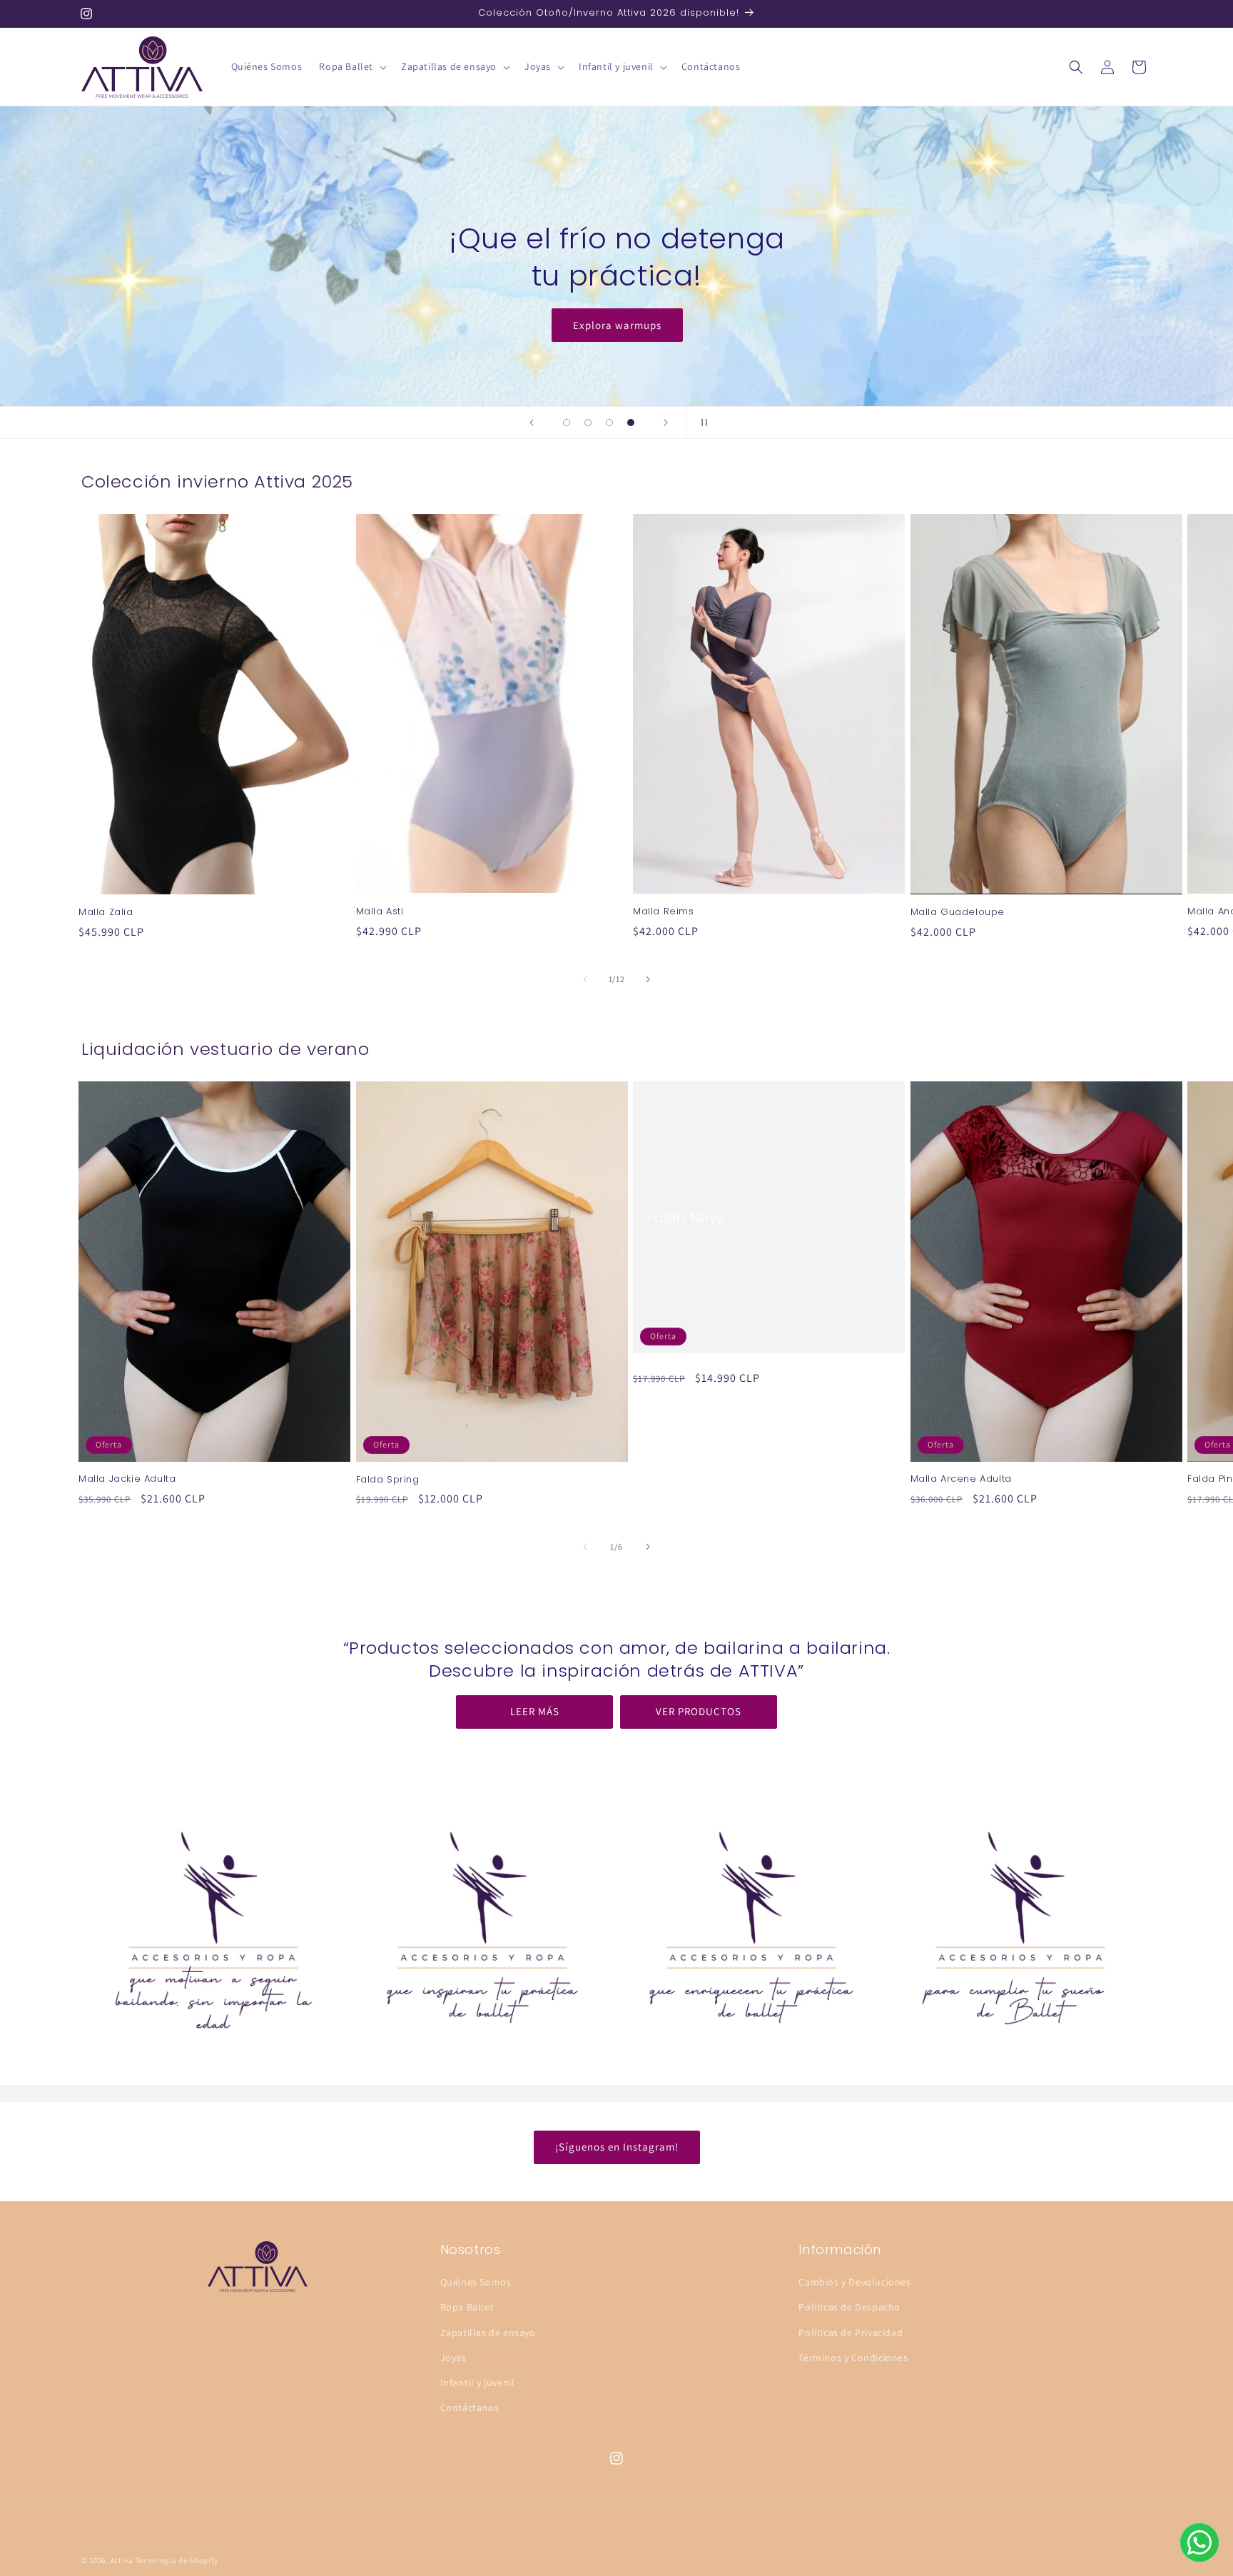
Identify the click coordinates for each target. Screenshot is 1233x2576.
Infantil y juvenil (478, 2383)
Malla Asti (380, 912)
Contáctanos (470, 2408)
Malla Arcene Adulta (961, 1480)
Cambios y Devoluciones (854, 2283)
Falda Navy (686, 1217)
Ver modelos (616, 325)
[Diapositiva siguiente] (666, 423)
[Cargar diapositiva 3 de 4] (609, 423)
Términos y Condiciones (853, 2358)
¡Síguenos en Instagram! (617, 2147)
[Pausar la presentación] (701, 423)
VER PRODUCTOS (699, 1712)
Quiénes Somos (476, 2283)
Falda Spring (388, 1480)
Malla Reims (664, 912)
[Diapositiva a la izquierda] (585, 979)
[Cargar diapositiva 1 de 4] (567, 423)
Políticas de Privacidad (851, 2333)
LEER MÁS (535, 1712)
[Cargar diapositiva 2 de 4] (588, 423)
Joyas (453, 2358)
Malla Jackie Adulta (127, 1480)
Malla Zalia (106, 913)
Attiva (122, 2560)
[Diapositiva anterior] (532, 423)
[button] (351, 66)
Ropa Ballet (467, 2308)
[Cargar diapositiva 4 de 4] (631, 423)
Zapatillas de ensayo (488, 2333)
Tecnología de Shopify (177, 2560)
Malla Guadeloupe (958, 913)
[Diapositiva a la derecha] (648, 979)
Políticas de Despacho (849, 2308)
